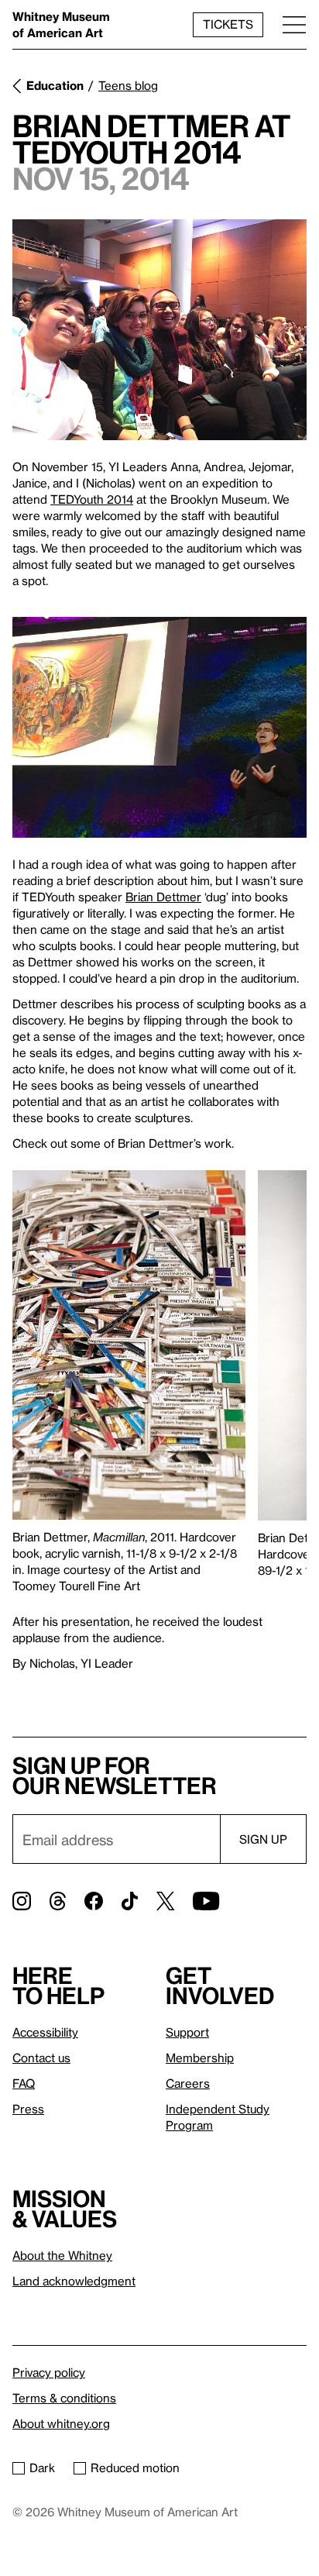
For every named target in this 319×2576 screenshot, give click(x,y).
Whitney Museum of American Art (61, 24)
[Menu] (294, 24)
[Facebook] (94, 1901)
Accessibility (45, 2032)
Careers (188, 2083)
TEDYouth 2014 (92, 499)
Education (55, 85)
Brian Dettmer (163, 897)
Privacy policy (49, 2372)
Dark (42, 2468)
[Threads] (58, 1901)
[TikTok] (130, 1901)
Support (187, 2032)
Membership (200, 2058)
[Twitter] (165, 1901)
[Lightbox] (159, 330)
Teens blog (128, 85)
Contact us (41, 2058)
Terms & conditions (64, 2398)
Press (28, 2109)
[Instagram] (22, 1901)
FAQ (24, 2083)
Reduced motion (135, 2468)
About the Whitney (62, 2255)
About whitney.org (61, 2423)
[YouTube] (206, 1901)
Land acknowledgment (74, 2281)
